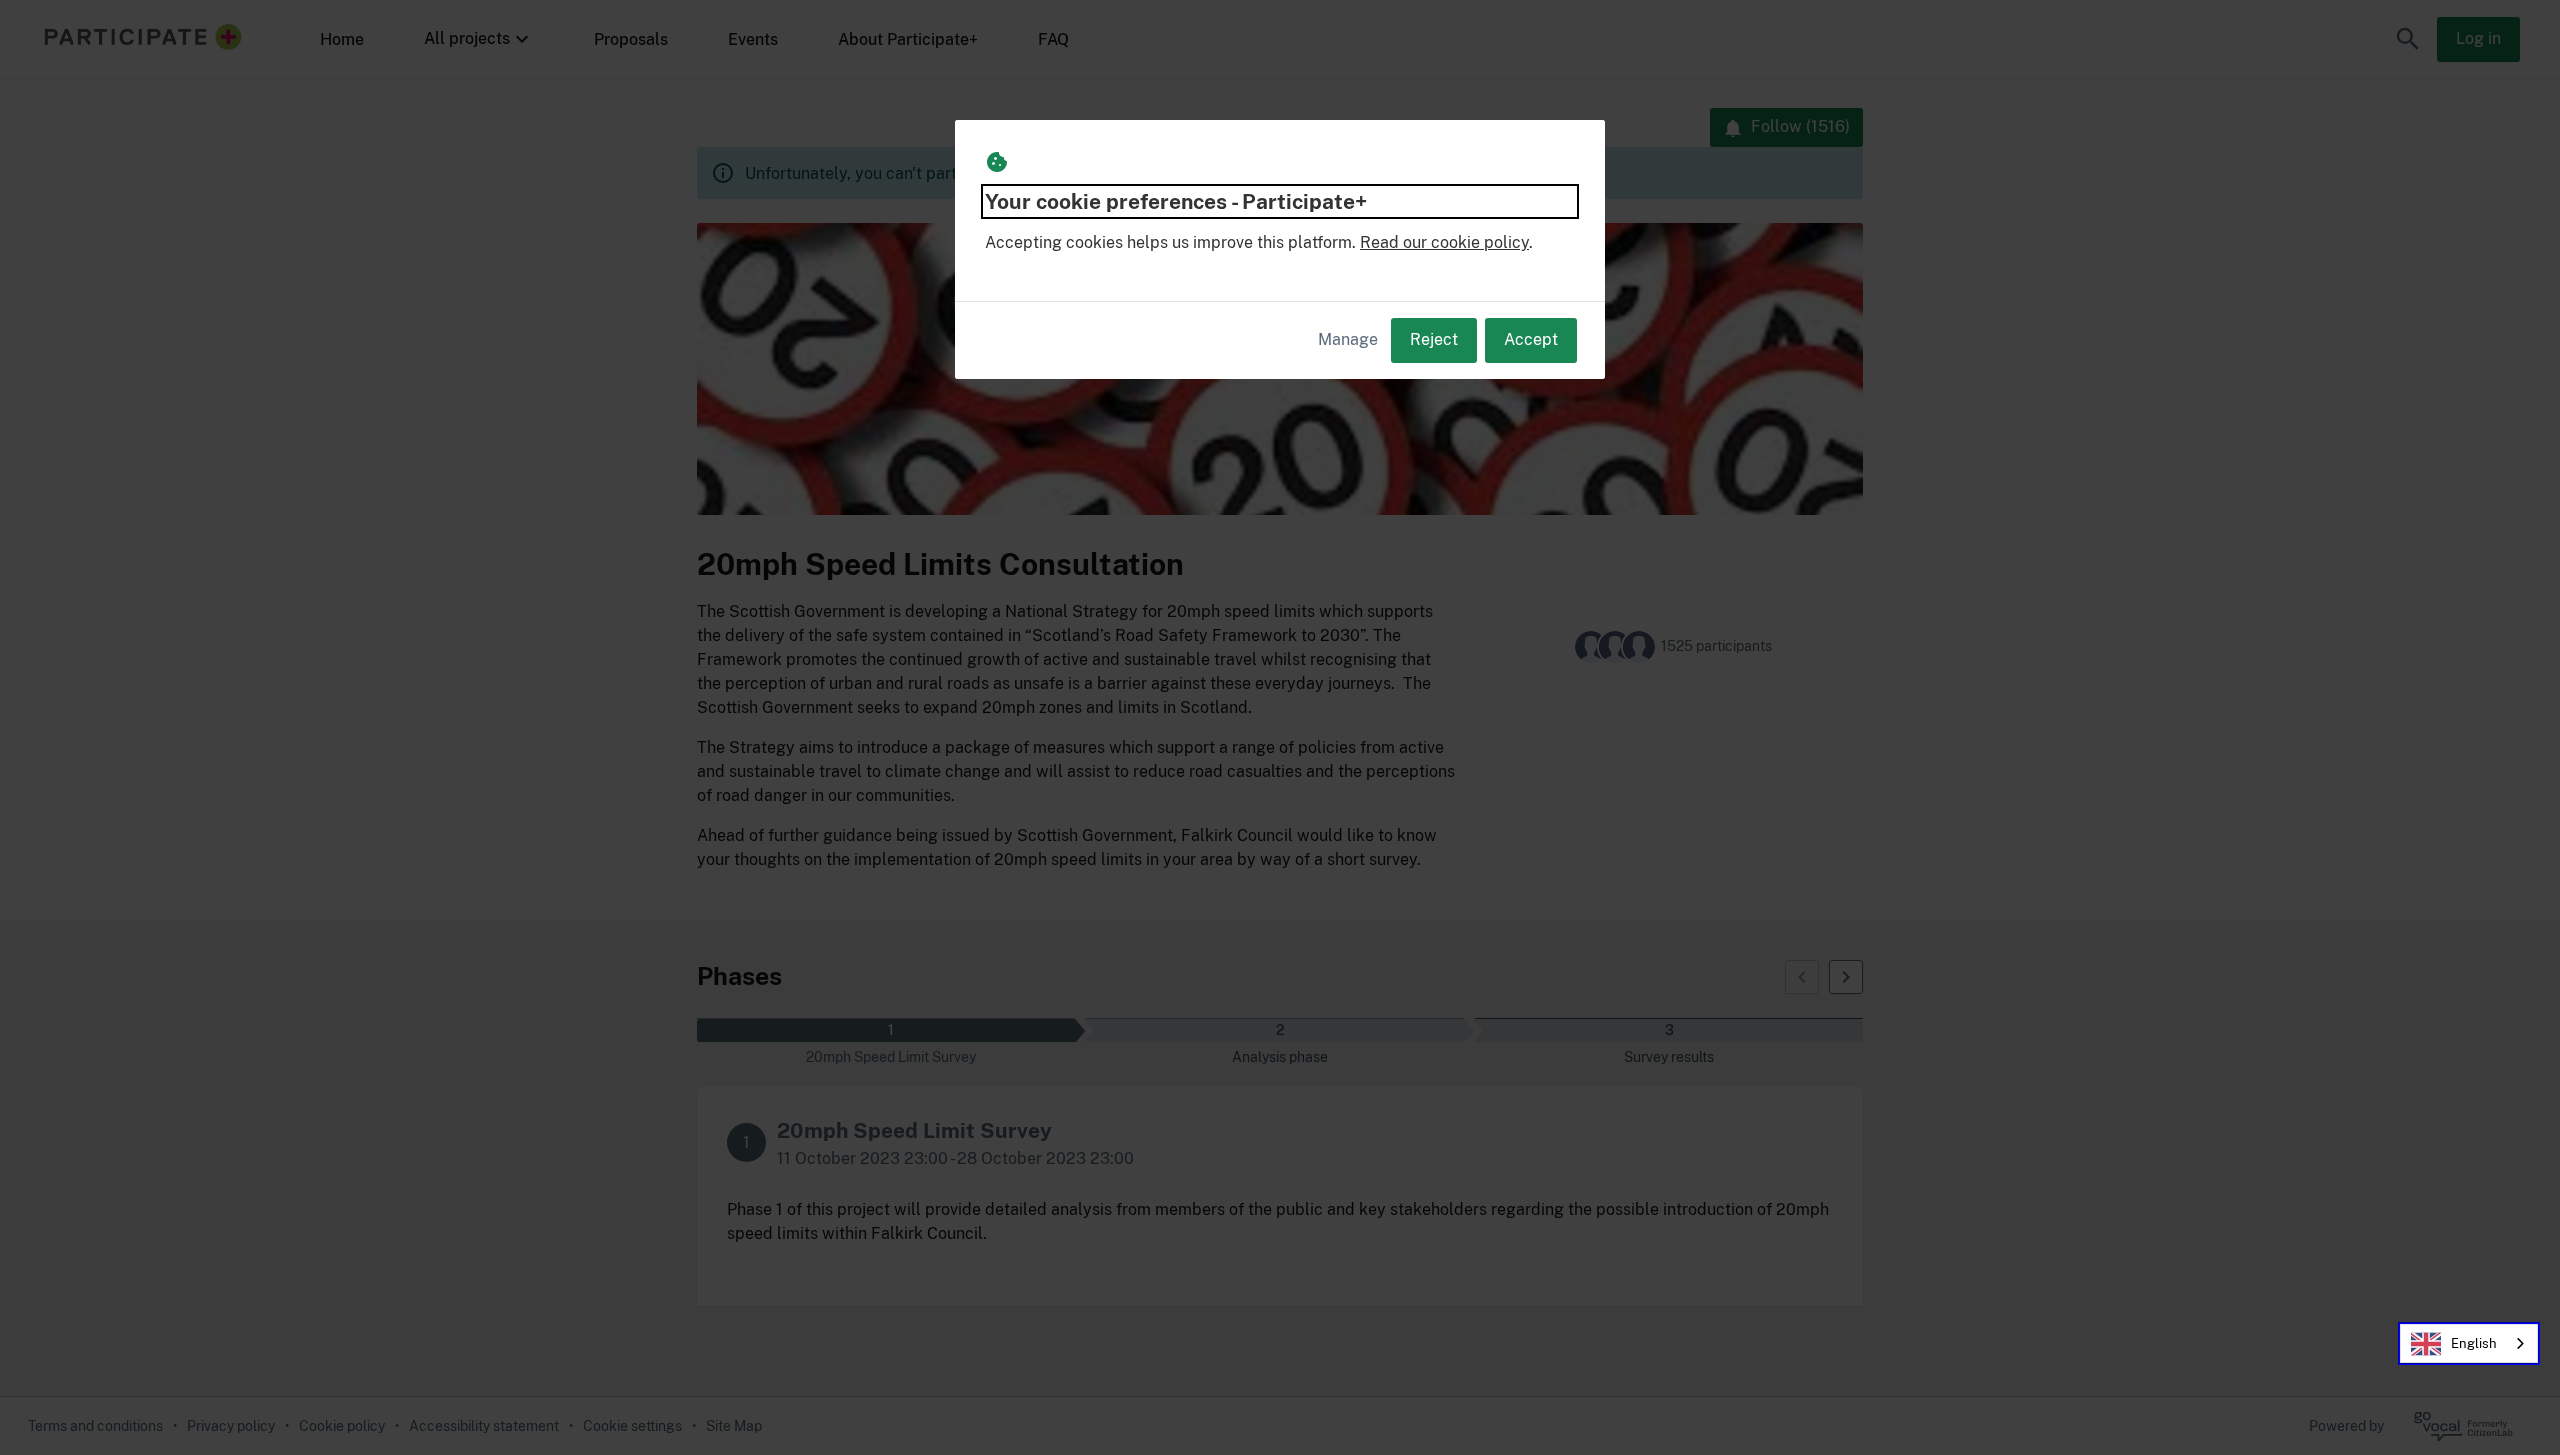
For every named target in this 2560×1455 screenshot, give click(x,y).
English (2474, 1343)
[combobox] (2469, 1343)
